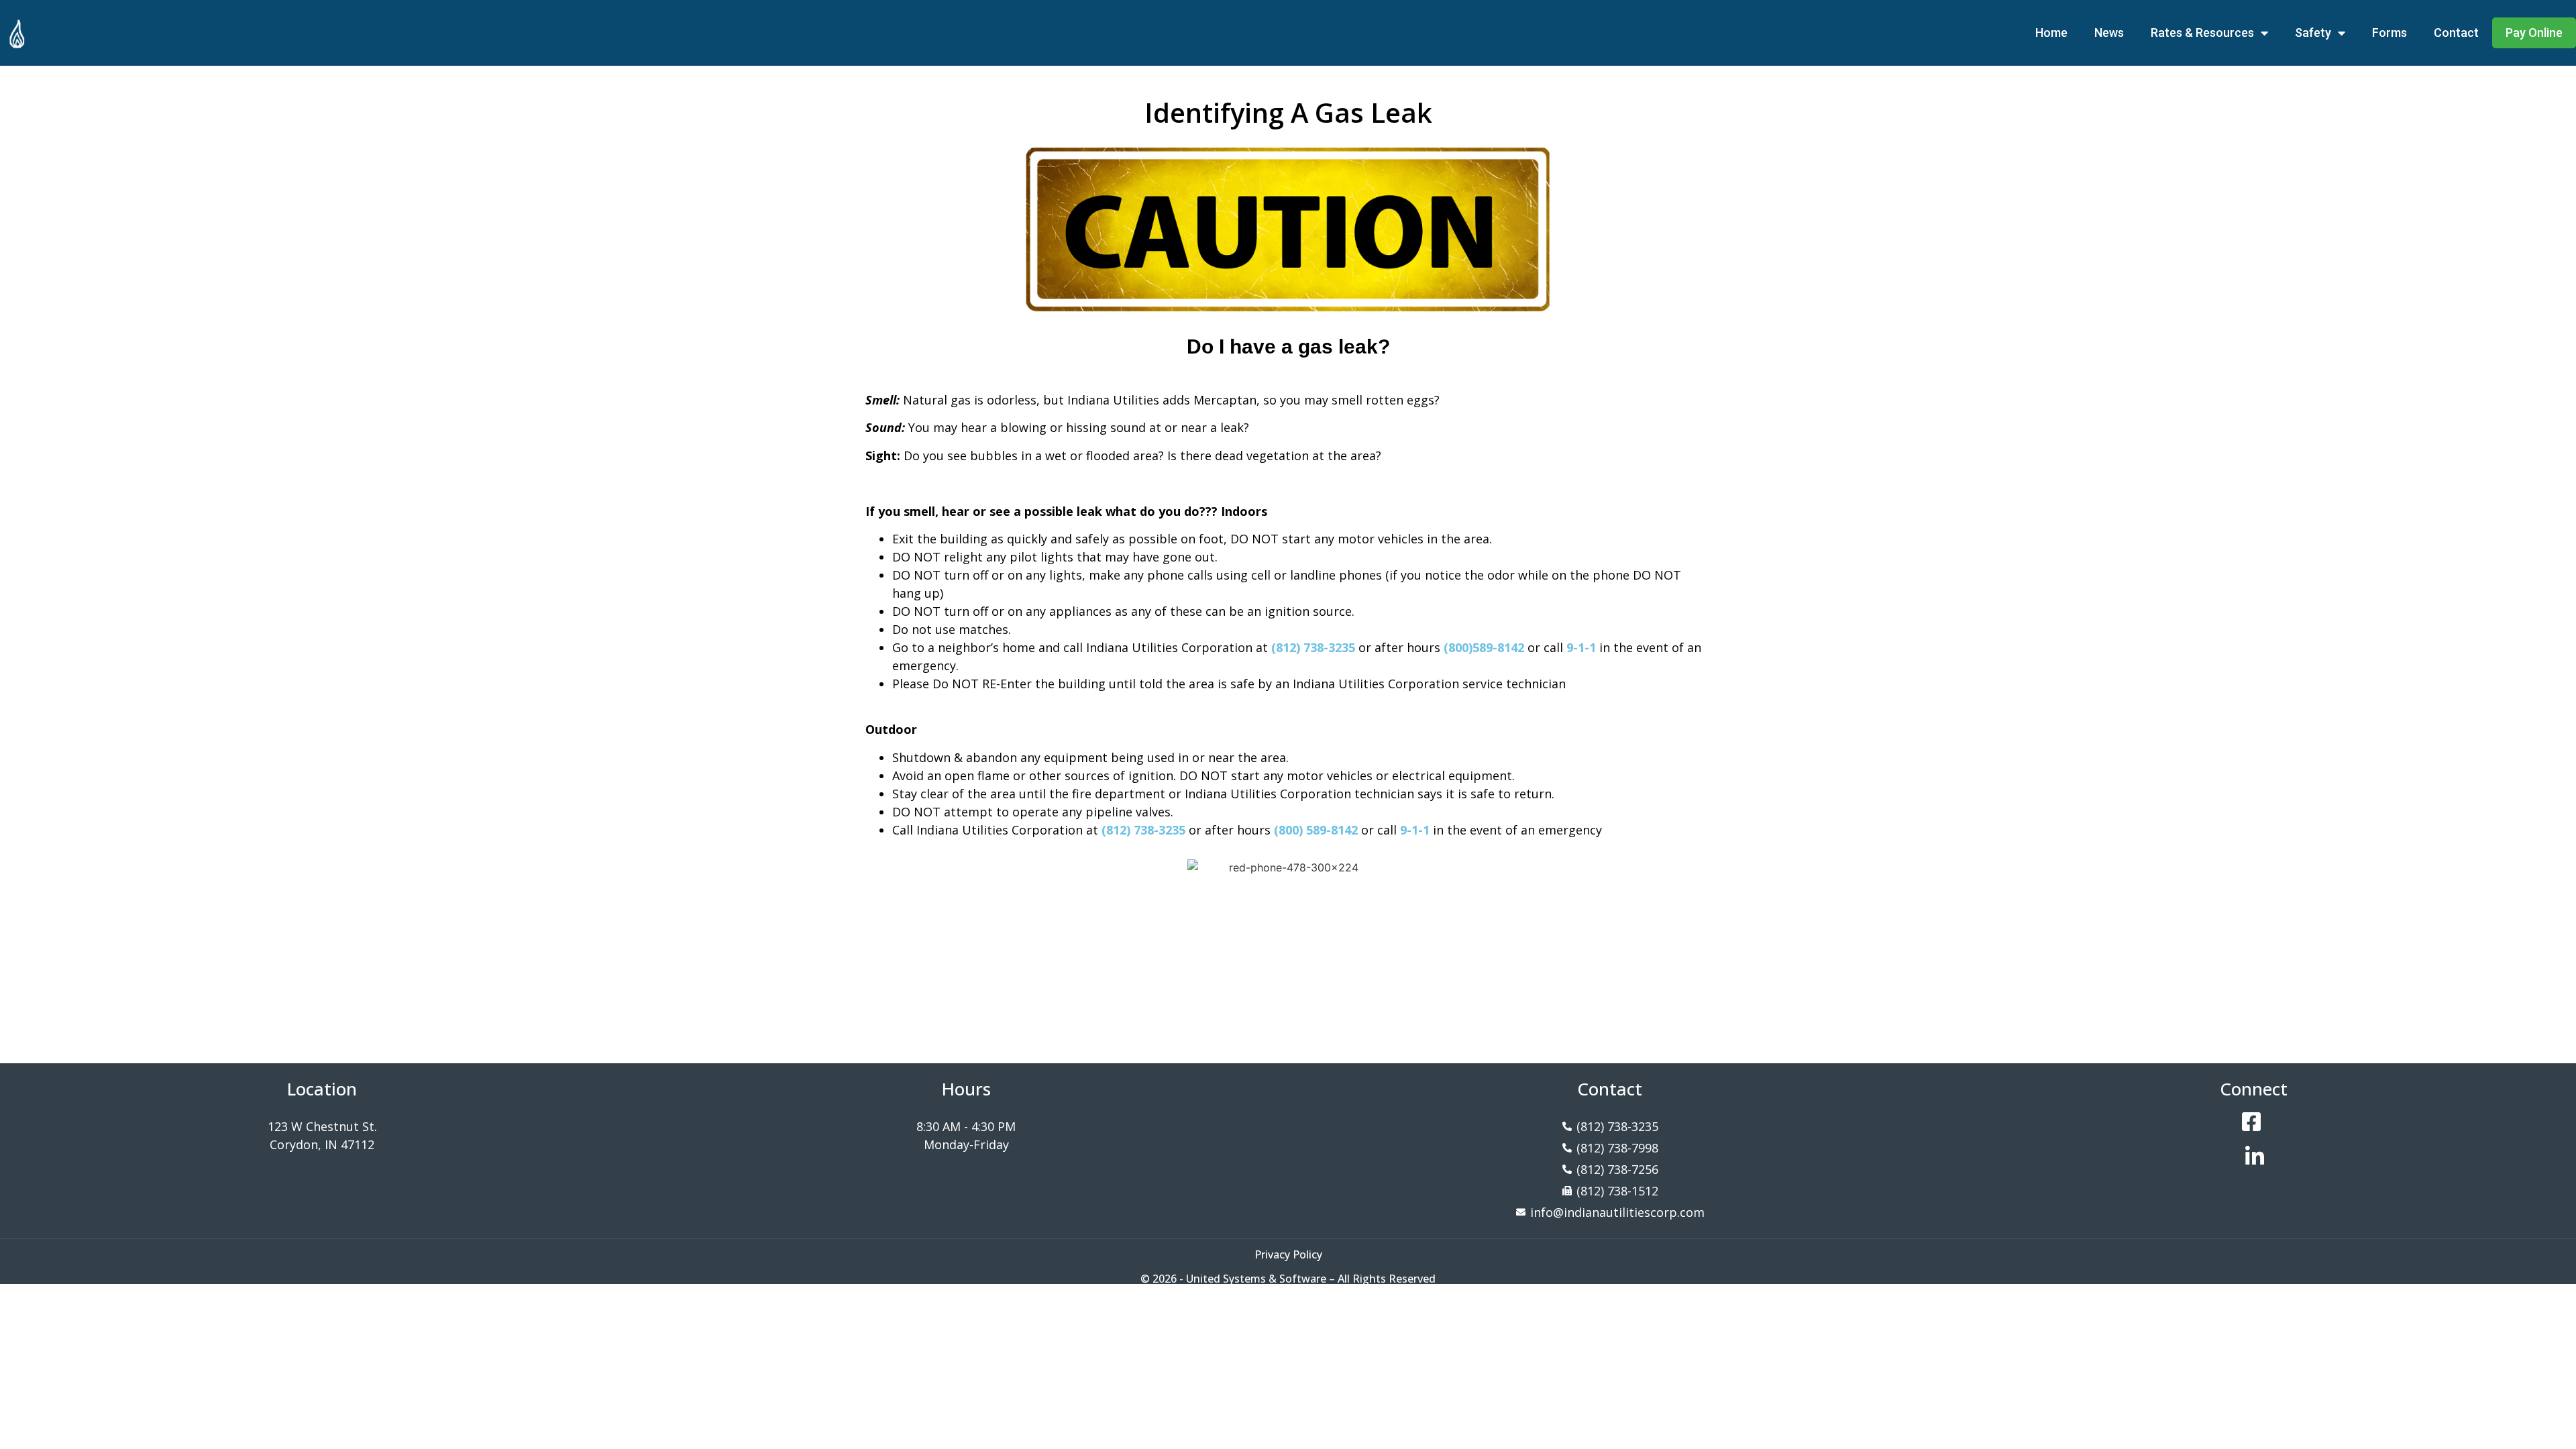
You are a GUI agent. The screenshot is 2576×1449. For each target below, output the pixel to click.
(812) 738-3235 (1313, 647)
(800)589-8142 (1484, 647)
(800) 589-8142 (1316, 830)
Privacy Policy (1288, 1254)
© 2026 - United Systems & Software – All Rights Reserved (1288, 1279)
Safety (2313, 33)
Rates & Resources (2202, 33)
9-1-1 (1581, 647)
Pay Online (2534, 33)
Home (2051, 33)
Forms (2390, 33)
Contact (2456, 33)
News (2109, 33)
